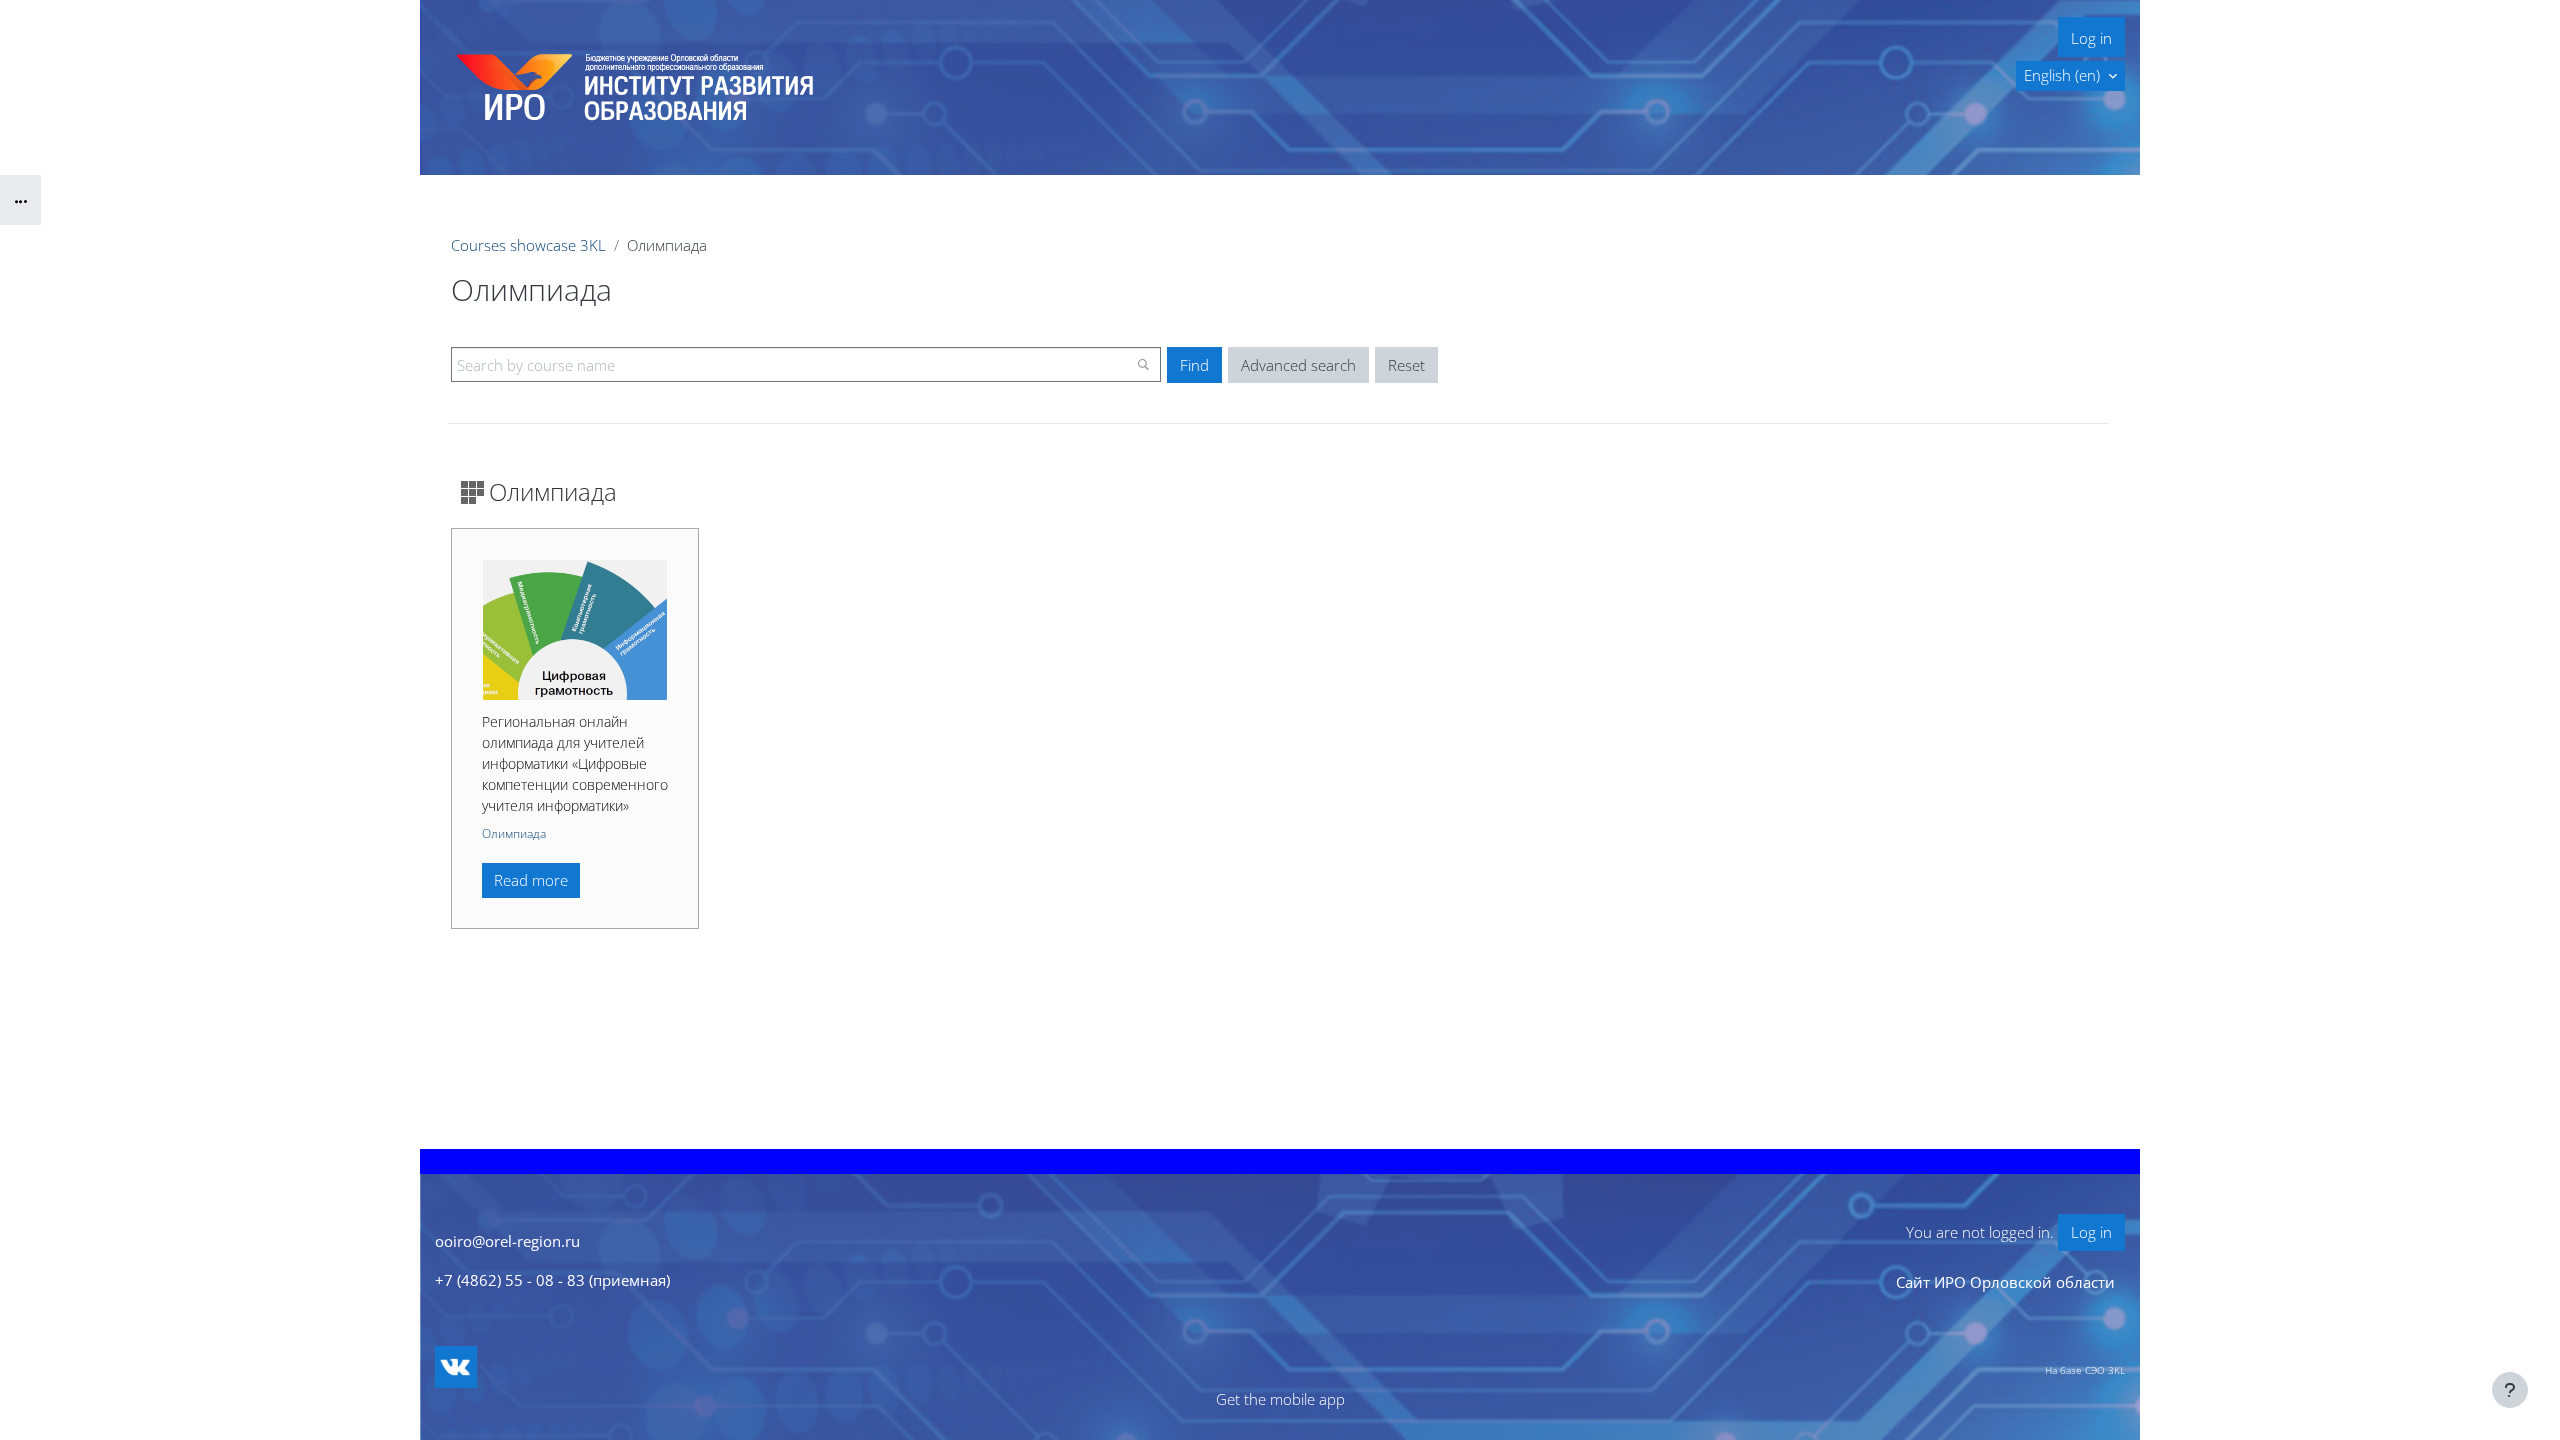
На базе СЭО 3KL (2085, 1370)
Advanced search (1298, 365)
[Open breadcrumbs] (20, 200)
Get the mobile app (1280, 1399)
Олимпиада (514, 833)
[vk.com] (456, 1367)
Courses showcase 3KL (528, 245)
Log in (2091, 38)
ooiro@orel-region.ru (507, 1241)
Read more (531, 880)
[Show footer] (2510, 1390)
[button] (2070, 76)
